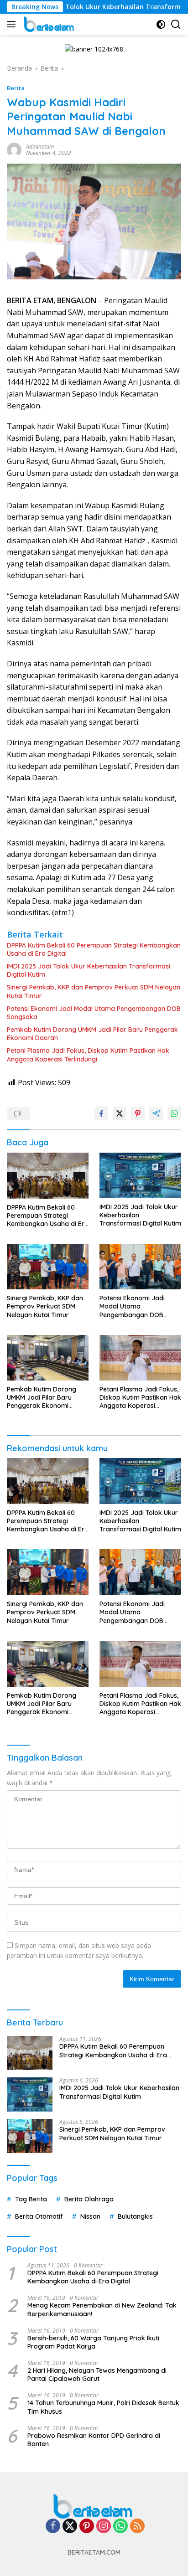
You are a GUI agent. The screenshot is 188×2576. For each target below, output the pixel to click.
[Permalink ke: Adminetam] (14, 149)
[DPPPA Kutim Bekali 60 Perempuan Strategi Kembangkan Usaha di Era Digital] (48, 1176)
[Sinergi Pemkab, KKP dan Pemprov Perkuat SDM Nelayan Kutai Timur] (48, 1267)
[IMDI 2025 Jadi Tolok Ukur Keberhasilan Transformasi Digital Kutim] (140, 1175)
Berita (16, 88)
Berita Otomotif (39, 2216)
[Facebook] (53, 2527)
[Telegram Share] (156, 1113)
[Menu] (13, 24)
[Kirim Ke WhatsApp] (174, 1113)
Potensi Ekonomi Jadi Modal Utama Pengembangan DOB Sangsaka (94, 1013)
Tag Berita (31, 2199)
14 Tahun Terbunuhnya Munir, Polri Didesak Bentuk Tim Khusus (103, 2407)
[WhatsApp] (120, 2527)
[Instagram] (104, 2527)
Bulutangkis (135, 2216)
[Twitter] (70, 2527)
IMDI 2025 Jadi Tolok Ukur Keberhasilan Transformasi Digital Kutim (89, 970)
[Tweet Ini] (120, 1113)
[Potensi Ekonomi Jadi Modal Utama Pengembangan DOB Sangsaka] (140, 1267)
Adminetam (40, 147)
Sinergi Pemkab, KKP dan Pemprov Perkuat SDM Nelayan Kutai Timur (94, 991)
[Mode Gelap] (161, 24)
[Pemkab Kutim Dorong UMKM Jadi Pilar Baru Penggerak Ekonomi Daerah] (48, 1358)
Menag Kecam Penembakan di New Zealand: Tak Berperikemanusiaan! (102, 2309)
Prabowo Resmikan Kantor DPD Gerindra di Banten (94, 2440)
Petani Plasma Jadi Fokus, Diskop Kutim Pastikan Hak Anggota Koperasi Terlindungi (88, 1055)
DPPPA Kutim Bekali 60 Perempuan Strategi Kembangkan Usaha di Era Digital (94, 949)
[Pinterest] (87, 2527)
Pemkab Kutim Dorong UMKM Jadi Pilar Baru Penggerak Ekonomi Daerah (92, 1034)
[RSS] (137, 2527)
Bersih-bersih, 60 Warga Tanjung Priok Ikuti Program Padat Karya (93, 2342)
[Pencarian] (176, 24)
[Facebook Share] (101, 1113)
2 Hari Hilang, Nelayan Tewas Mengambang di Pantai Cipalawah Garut (97, 2375)
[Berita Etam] (49, 24)
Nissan (90, 2216)
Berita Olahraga (89, 2199)
